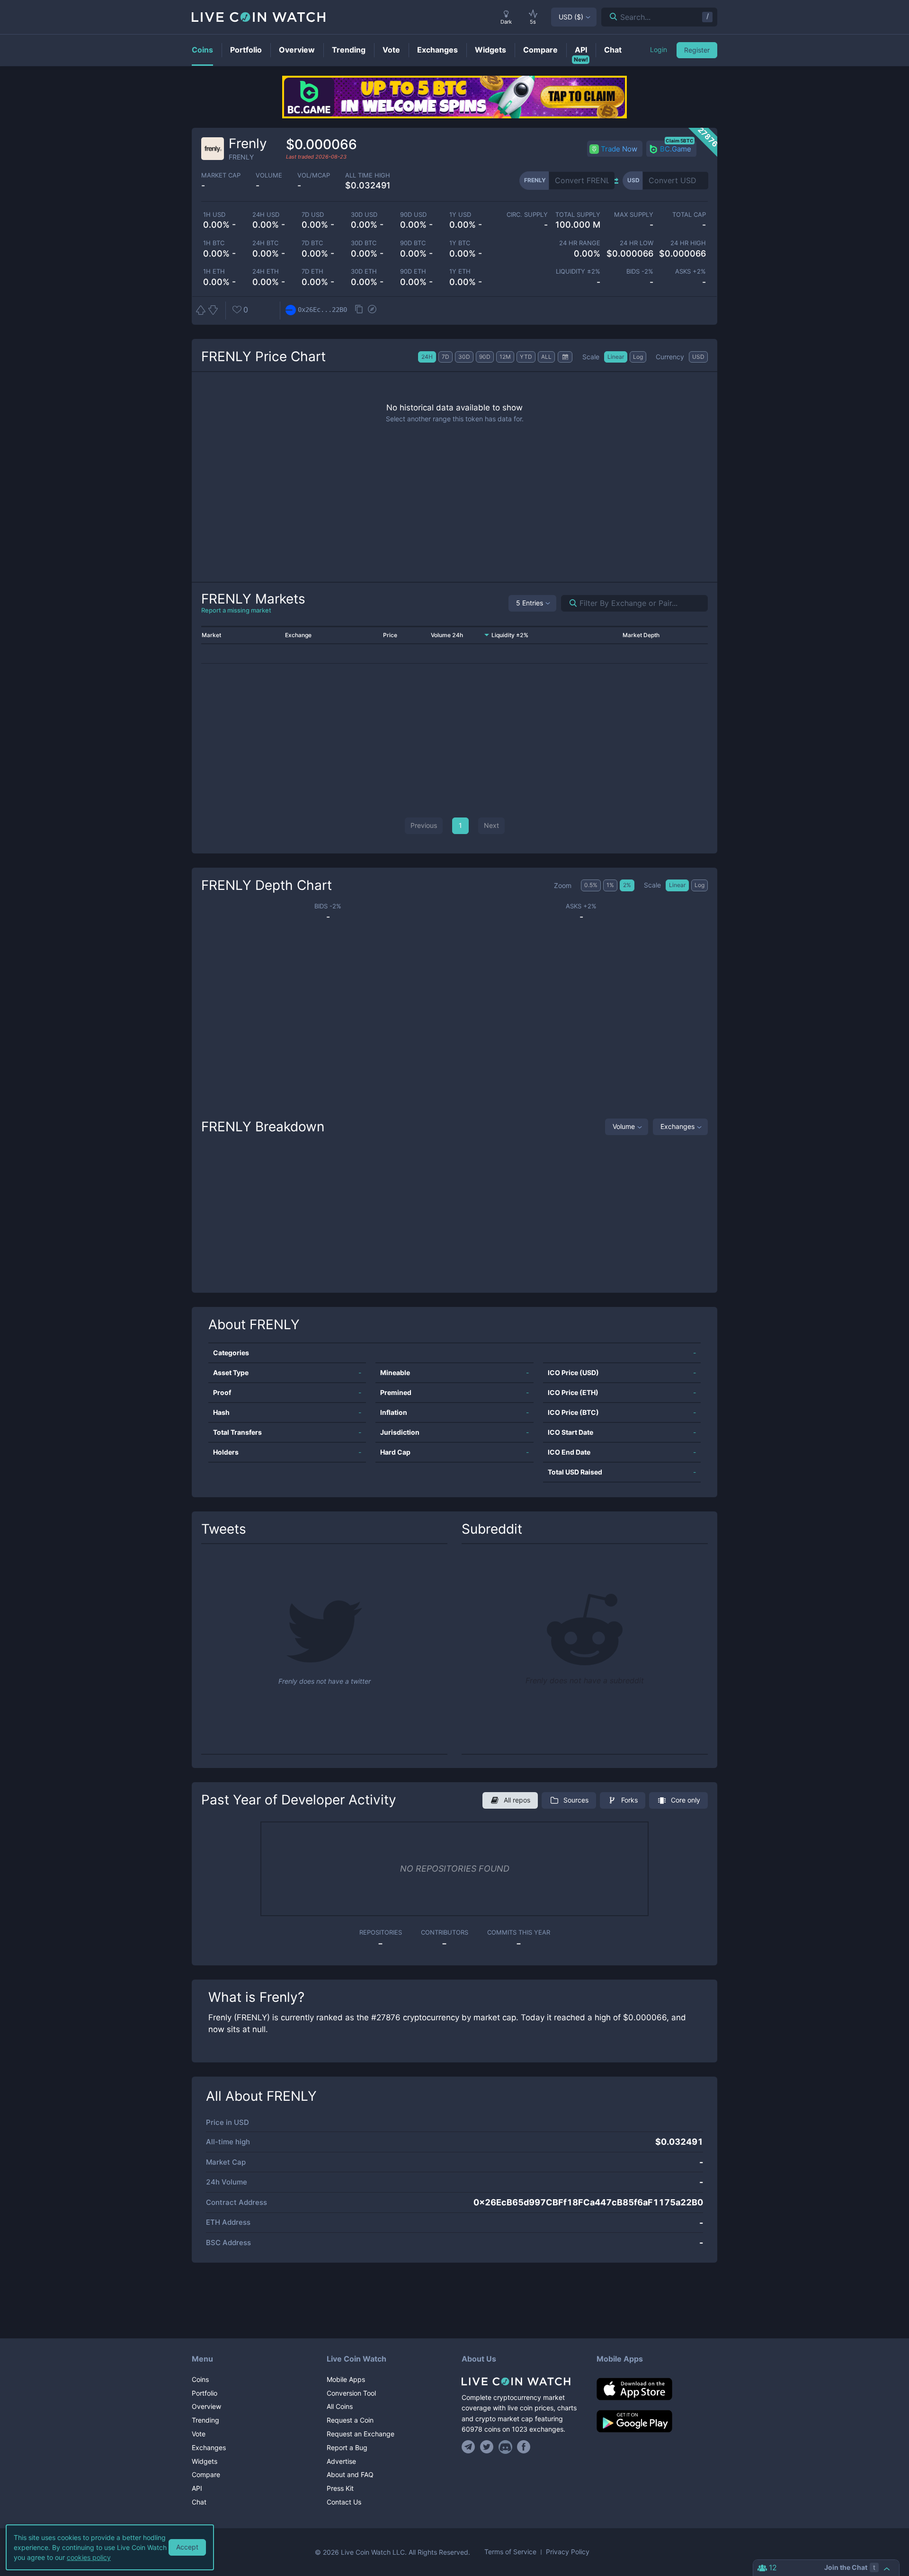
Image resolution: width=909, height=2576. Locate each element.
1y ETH (460, 271)
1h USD (214, 215)
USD (571, 17)
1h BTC (214, 243)
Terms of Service (510, 2552)
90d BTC (413, 243)
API (197, 2488)
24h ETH (266, 271)
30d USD (364, 215)
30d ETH (364, 271)
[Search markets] (569, 603)
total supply (578, 215)
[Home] (522, 2381)
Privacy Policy (568, 2552)
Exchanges (677, 1126)
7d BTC (312, 243)
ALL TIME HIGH (368, 175)
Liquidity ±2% (578, 271)
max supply (633, 215)
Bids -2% (640, 271)
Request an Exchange (361, 2434)
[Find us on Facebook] (524, 2447)
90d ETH (413, 271)
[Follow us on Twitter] (487, 2447)
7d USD (313, 215)
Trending (205, 2420)
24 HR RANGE (580, 243)
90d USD (413, 215)
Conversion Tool (351, 2393)
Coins (200, 2379)
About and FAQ (350, 2474)
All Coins (340, 2406)
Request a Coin (350, 2420)
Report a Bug (347, 2447)
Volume (624, 1126)
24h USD (266, 215)
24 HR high (688, 243)
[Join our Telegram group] (470, 2447)
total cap (689, 215)
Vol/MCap (314, 175)
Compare (206, 2474)
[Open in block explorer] (372, 310)
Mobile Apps (346, 2379)
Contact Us (344, 2502)
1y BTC (460, 243)
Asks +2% (691, 271)
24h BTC (265, 243)
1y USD (460, 215)
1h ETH (214, 271)
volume (269, 175)
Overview (206, 2406)
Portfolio (205, 2393)
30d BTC (364, 243)
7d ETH (312, 271)
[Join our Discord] (505, 2447)
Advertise (341, 2461)
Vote (199, 2434)
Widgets (205, 2461)
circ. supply (527, 215)
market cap (221, 175)
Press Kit (340, 2488)
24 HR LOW (636, 243)
